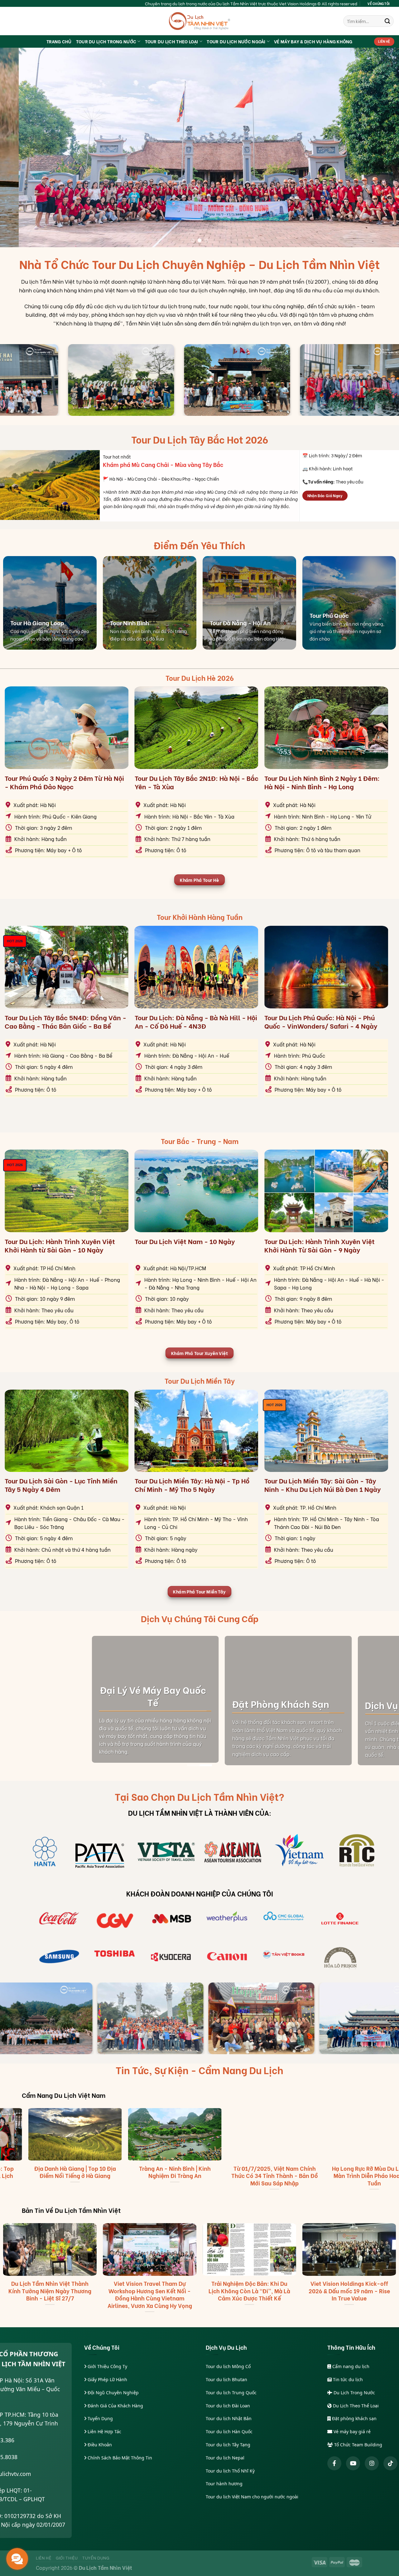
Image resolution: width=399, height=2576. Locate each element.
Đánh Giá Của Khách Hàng (115, 2406)
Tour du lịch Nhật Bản (229, 2418)
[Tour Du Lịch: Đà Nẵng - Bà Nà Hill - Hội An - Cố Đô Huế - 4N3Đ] (197, 967)
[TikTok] (390, 2463)
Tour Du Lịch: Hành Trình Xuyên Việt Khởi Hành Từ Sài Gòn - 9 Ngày (320, 1245)
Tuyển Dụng (100, 2418)
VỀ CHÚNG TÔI (379, 3)
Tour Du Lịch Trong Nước (106, 41)
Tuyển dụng (96, 2558)
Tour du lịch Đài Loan (228, 2406)
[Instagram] (372, 2463)
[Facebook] (334, 2463)
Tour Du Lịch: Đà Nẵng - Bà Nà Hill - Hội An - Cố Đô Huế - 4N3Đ (196, 1022)
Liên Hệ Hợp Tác (104, 2432)
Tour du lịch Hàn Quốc (229, 2432)
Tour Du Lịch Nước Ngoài (236, 41)
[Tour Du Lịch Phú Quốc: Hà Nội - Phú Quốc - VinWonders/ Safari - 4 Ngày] (326, 967)
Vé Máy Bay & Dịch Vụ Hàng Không (313, 41)
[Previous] (16, 147)
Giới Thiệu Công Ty (107, 2366)
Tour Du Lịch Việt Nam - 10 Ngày (185, 1241)
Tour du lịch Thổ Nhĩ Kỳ (230, 2471)
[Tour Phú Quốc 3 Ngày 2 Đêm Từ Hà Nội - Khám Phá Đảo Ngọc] (67, 728)
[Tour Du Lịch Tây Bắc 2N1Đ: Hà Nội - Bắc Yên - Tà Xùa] (197, 728)
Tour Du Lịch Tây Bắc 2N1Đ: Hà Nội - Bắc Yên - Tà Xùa (197, 782)
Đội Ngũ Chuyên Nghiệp (113, 2393)
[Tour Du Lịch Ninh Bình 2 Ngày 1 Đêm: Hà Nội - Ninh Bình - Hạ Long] (326, 728)
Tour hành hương (224, 2484)
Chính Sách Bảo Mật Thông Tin (119, 2458)
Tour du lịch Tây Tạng (228, 2445)
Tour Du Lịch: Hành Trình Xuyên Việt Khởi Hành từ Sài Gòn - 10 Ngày (60, 1245)
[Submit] (387, 21)
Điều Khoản (99, 2445)
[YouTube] (353, 2463)
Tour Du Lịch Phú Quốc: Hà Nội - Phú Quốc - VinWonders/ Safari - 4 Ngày (321, 1022)
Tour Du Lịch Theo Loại (172, 41)
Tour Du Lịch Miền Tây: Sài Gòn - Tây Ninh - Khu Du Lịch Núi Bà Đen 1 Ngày (322, 1485)
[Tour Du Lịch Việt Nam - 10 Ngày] (197, 1191)
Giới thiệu (67, 2558)
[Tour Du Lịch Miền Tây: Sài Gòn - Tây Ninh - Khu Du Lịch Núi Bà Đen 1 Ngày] (326, 1431)
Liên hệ (44, 2558)
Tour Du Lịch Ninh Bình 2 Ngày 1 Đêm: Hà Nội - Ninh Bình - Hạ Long (322, 782)
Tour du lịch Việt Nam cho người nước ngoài (252, 2497)
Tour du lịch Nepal (225, 2458)
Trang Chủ (59, 41)
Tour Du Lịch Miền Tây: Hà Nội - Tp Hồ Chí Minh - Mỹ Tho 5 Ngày (192, 1485)
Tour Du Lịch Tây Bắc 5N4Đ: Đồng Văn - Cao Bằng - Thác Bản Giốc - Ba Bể (65, 1022)
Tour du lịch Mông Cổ (228, 2366)
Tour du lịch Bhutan (226, 2379)
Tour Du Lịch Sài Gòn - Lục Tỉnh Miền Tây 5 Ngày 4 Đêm (61, 1485)
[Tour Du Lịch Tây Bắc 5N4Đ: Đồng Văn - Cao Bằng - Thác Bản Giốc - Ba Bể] (67, 967)
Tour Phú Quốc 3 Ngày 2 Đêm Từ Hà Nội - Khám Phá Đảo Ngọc (64, 782)
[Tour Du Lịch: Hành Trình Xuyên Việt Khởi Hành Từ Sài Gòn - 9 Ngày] (326, 1191)
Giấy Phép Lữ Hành (107, 2379)
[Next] (383, 147)
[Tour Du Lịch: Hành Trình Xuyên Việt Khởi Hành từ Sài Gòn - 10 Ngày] (67, 1191)
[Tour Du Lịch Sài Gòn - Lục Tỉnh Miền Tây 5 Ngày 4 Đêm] (67, 1431)
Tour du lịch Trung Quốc (231, 2393)
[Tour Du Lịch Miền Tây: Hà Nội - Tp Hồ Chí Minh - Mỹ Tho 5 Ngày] (197, 1431)
